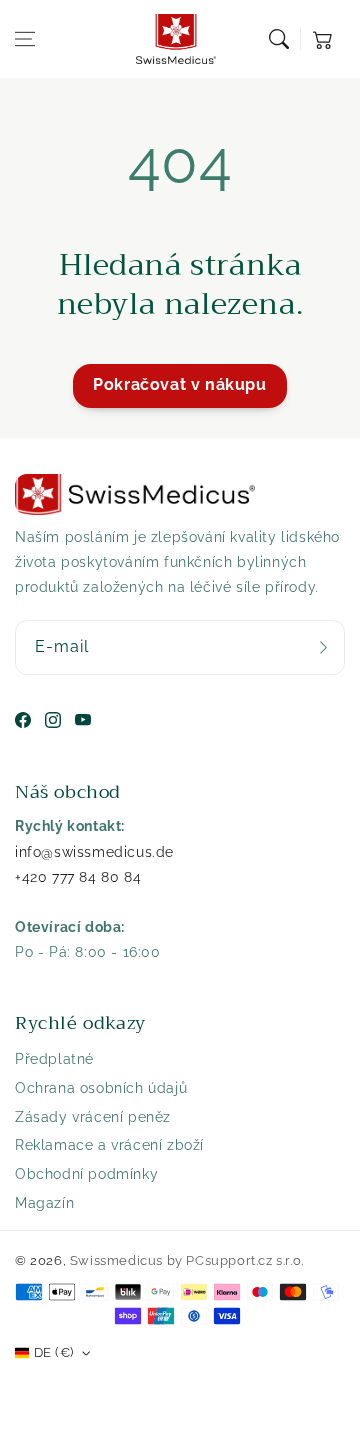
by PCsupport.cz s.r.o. (235, 1260)
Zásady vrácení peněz (93, 1117)
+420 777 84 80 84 (78, 877)
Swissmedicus (116, 1260)
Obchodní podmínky (86, 1174)
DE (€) (53, 1352)
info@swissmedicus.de (94, 852)
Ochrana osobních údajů (101, 1088)
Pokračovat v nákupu (179, 384)
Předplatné (54, 1059)
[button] (25, 39)
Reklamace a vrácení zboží (109, 1145)
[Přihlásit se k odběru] (323, 647)
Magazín (44, 1203)
